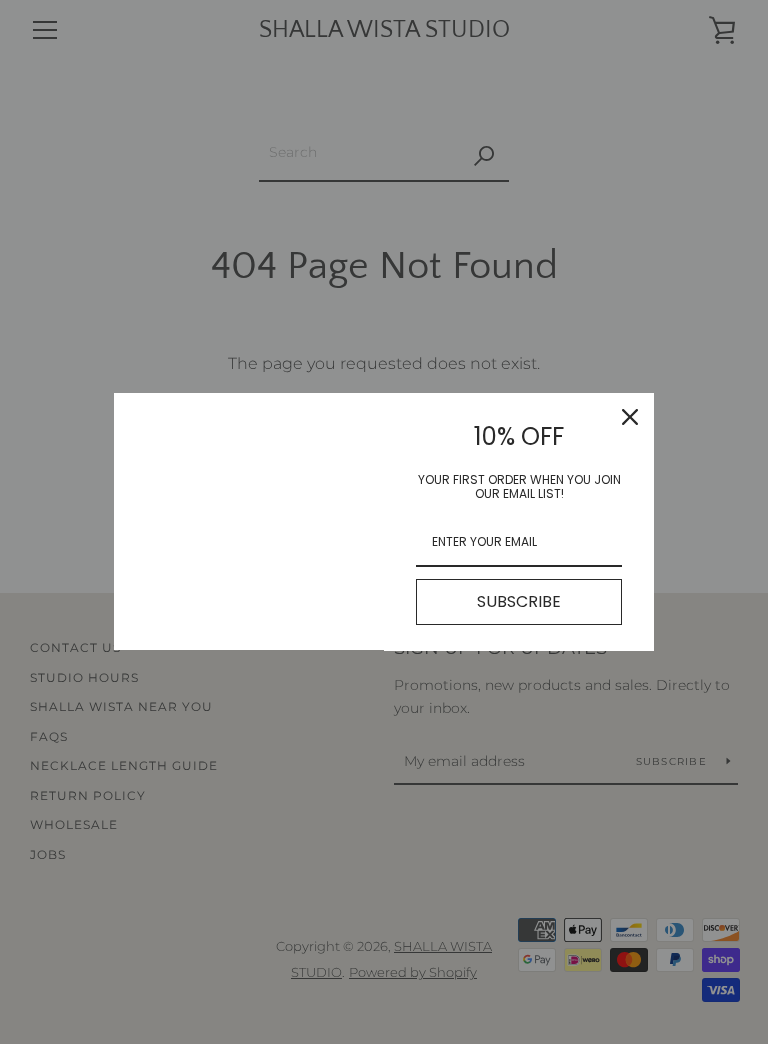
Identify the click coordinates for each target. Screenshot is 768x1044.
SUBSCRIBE (519, 601)
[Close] (630, 417)
